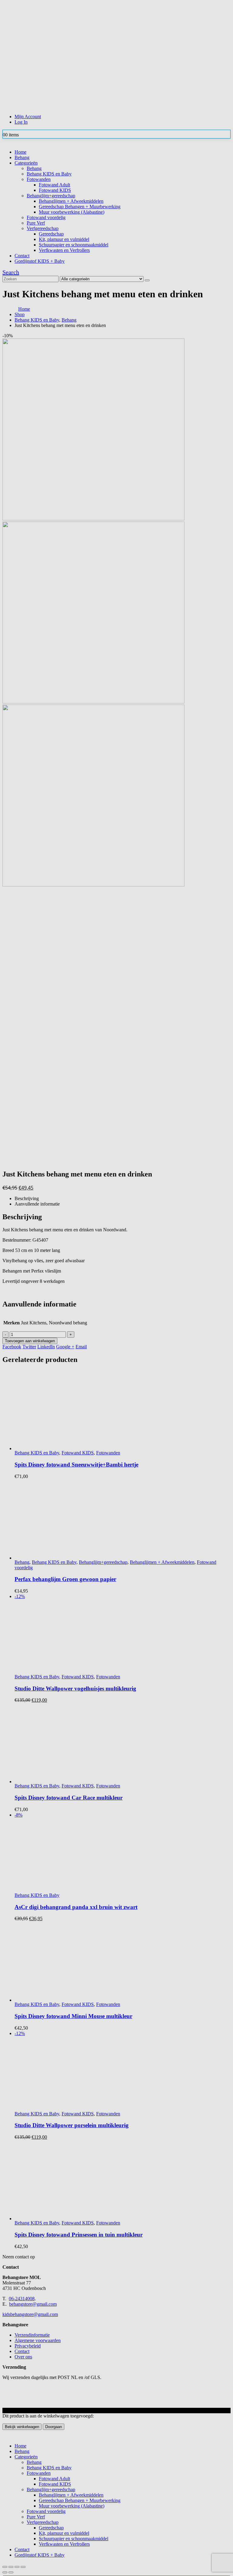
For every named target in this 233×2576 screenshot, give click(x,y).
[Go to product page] (123, 2186)
